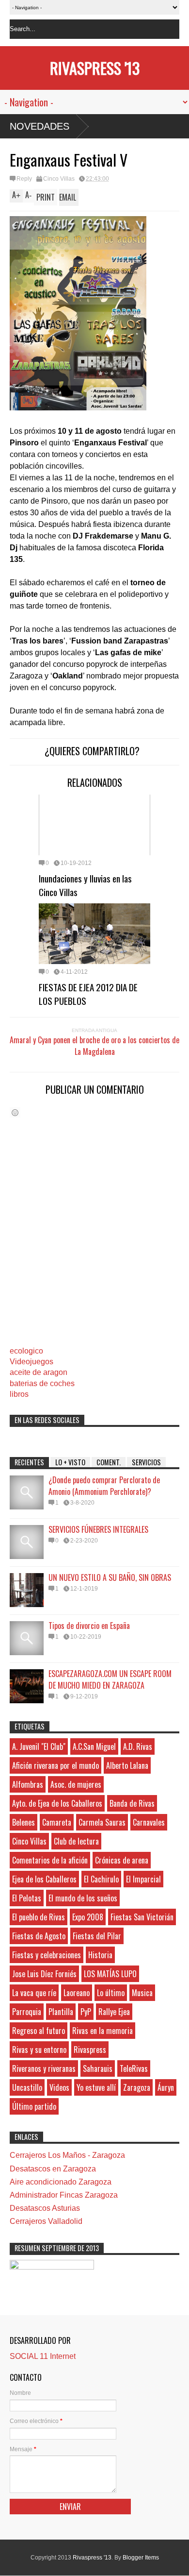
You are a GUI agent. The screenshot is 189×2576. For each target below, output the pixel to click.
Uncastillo (27, 2087)
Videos (59, 2087)
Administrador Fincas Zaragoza (64, 2195)
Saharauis (98, 2068)
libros (19, 1394)
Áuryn (166, 2087)
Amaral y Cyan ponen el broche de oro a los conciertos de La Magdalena (94, 1046)
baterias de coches (42, 1383)
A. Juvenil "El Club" (39, 1746)
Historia (100, 1955)
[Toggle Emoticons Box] (15, 1112)
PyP (86, 2012)
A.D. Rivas (138, 1746)
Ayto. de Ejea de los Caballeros (57, 1803)
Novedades (39, 126)
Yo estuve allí (96, 2087)
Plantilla (61, 2012)
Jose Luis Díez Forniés (44, 1974)
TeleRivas (134, 2068)
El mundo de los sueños (83, 1898)
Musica (142, 1993)
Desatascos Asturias (45, 2208)
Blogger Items (141, 2558)
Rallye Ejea (114, 2012)
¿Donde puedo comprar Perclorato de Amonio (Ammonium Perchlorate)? (104, 1486)
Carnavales (149, 1822)
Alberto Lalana (127, 1765)
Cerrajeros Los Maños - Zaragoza (67, 2155)
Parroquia (27, 2012)
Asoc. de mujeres (76, 1784)
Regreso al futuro (39, 2031)
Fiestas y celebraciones (47, 1955)
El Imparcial (143, 1879)
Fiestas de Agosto (39, 1936)
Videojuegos (31, 1362)
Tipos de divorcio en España (89, 1626)
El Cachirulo (101, 1879)
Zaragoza (137, 2087)
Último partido (34, 2106)
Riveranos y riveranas (44, 2068)
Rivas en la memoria (102, 2031)
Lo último (111, 1993)
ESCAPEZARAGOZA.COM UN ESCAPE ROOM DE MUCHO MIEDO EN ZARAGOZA (110, 1679)
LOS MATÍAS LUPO (110, 1974)
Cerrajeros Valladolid (46, 2221)
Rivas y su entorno (39, 2050)
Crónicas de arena (122, 1860)
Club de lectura (76, 1841)
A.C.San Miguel (94, 1746)
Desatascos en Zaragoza (53, 2169)
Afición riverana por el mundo (55, 1765)
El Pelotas (27, 1898)
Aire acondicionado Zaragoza (61, 2182)
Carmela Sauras (102, 1822)
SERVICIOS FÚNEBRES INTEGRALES (98, 1529)
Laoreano (77, 1993)
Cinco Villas (59, 179)
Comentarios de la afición (50, 1860)
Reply (24, 179)
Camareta (57, 1822)
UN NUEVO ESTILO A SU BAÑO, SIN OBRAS (110, 1577)
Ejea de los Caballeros (44, 1879)
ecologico (26, 1351)
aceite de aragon (39, 1372)
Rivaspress (90, 2050)
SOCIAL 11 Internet (43, 2356)
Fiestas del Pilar (97, 1936)
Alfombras (28, 1784)
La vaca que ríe (34, 1993)
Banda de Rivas (132, 1803)
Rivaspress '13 (95, 68)
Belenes (24, 1822)
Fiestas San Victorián (142, 1917)
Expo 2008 (88, 1917)
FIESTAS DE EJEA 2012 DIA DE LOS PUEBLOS (88, 994)
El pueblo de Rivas (39, 1917)
